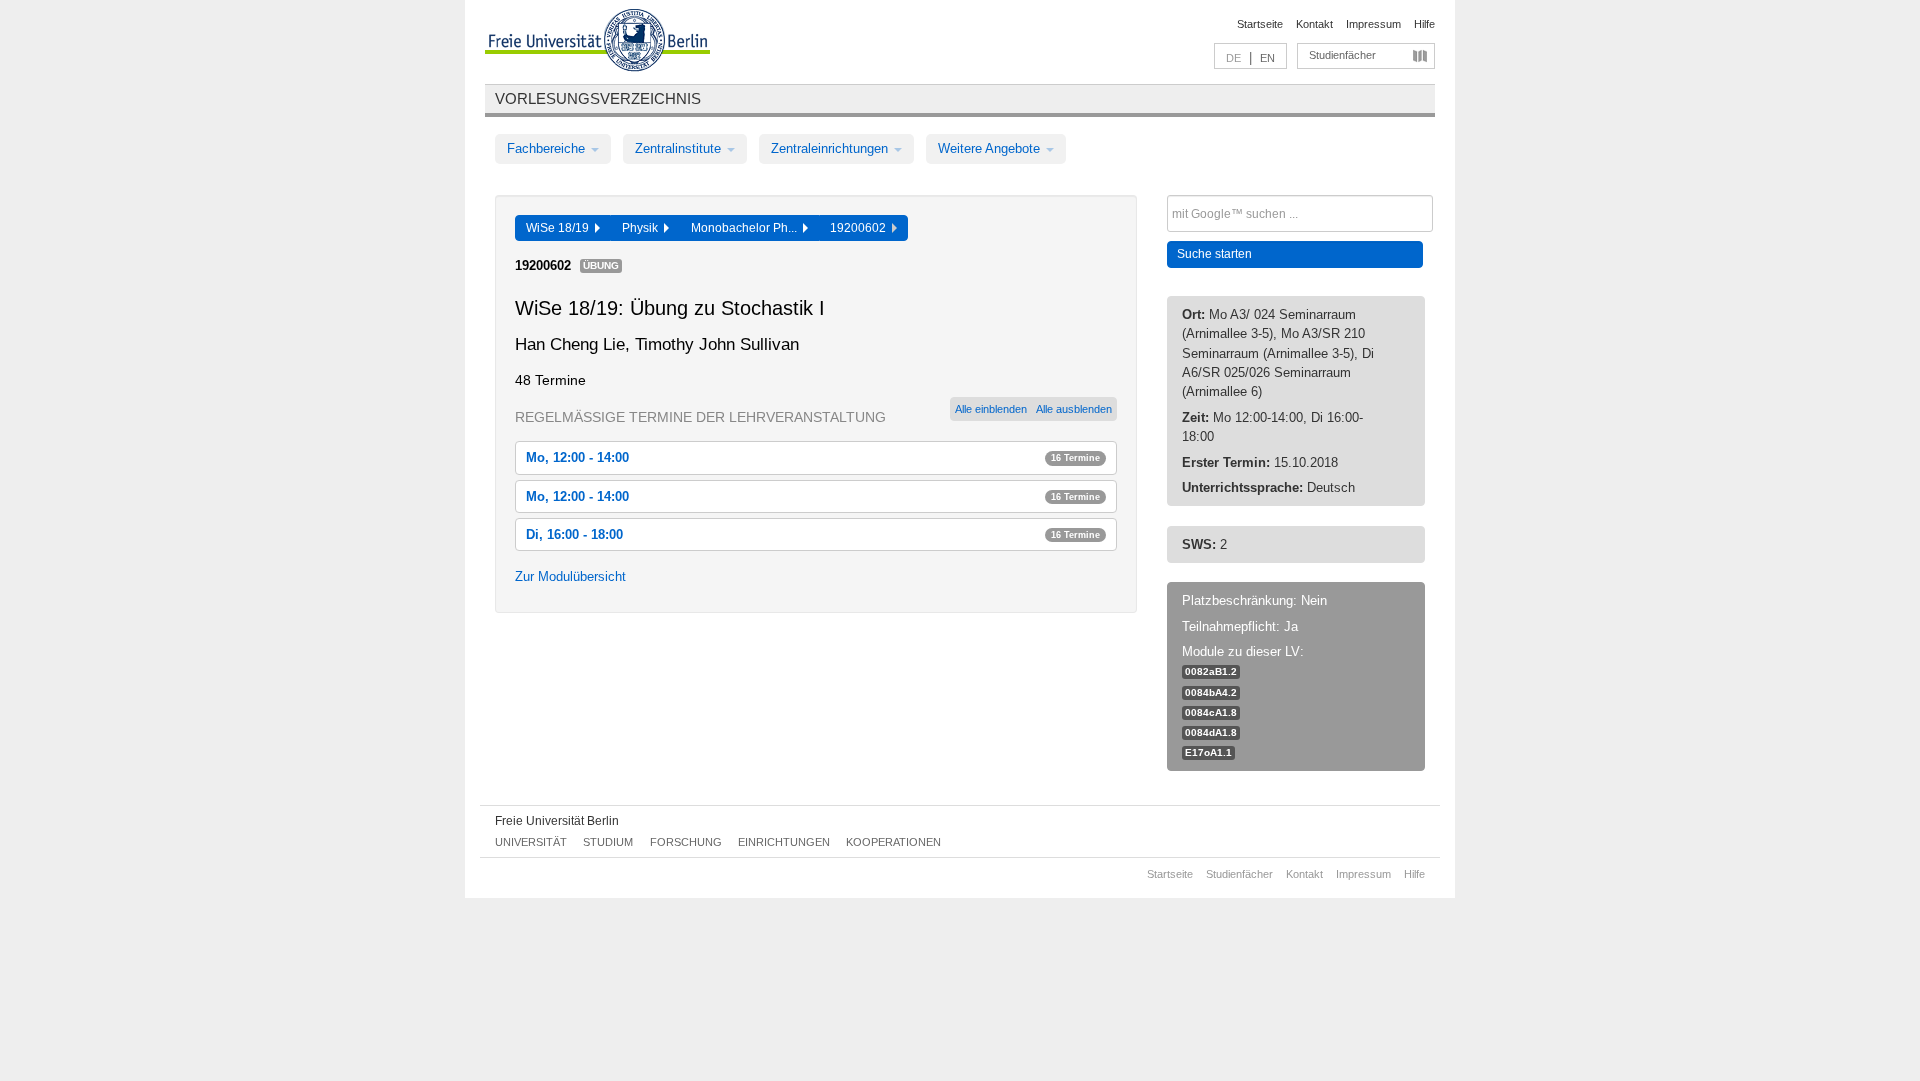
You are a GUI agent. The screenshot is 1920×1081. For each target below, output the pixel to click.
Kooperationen (893, 842)
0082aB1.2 (1211, 671)
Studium (608, 842)
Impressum (1373, 24)
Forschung (686, 842)
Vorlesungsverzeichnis (598, 98)
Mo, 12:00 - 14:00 (813, 457)
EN (1267, 58)
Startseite (1260, 24)
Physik (643, 228)
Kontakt (1314, 24)
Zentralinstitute (680, 148)
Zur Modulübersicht (570, 576)
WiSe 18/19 (560, 228)
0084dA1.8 (1211, 732)
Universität (531, 842)
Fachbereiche (548, 148)
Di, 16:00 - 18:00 (813, 534)
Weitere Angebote (991, 148)
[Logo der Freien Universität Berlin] (597, 43)
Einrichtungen (784, 842)
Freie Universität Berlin (557, 821)
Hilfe (1424, 24)
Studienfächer (1342, 55)
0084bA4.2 (1211, 692)
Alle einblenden (991, 409)
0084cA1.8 (1211, 712)
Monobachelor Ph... (747, 228)
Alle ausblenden (1074, 409)
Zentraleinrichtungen (831, 148)
